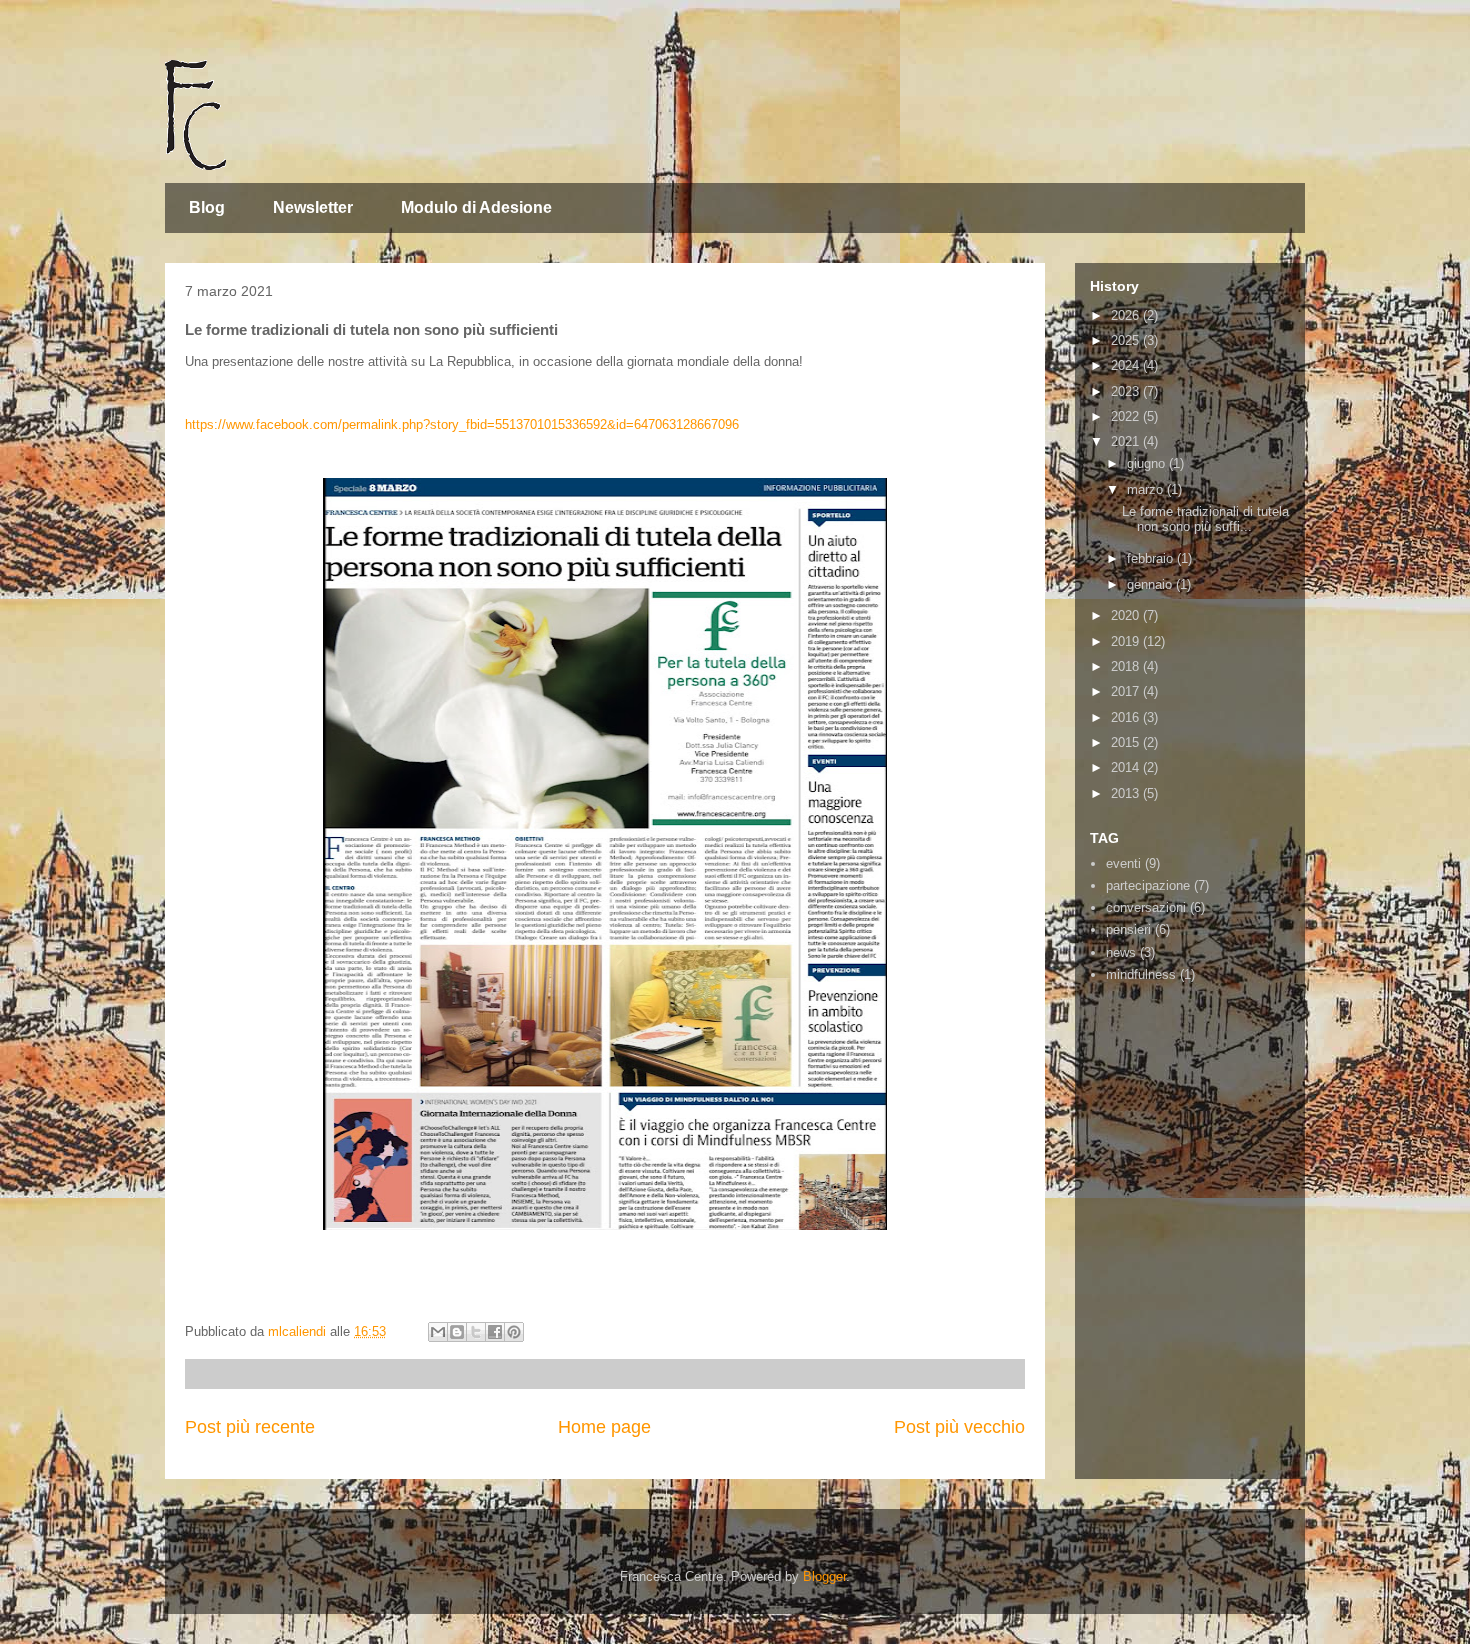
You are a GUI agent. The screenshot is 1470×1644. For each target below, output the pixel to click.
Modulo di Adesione (476, 207)
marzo (1147, 489)
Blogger (824, 1576)
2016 (1127, 717)
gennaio (1151, 584)
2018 (1127, 666)
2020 (1127, 615)
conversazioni (1146, 907)
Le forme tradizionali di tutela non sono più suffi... (1205, 519)
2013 (1127, 793)
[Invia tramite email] (438, 1332)
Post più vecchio (959, 1427)
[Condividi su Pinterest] (514, 1332)
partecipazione (1148, 885)
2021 (1127, 441)
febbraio (1152, 558)
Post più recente (250, 1427)
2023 (1127, 391)
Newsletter (313, 207)
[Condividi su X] (476, 1332)
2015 (1127, 742)
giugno (1148, 463)
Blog (207, 207)
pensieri (1128, 929)
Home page (604, 1427)
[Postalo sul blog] (457, 1332)
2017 (1127, 691)
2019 (1127, 641)
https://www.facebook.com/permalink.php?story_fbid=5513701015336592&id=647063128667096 (462, 424)
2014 (1127, 767)
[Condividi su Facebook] (495, 1332)
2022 (1127, 416)
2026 (1127, 315)
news (1121, 952)
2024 (1127, 365)
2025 (1127, 340)
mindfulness (1141, 974)
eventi (1123, 863)
